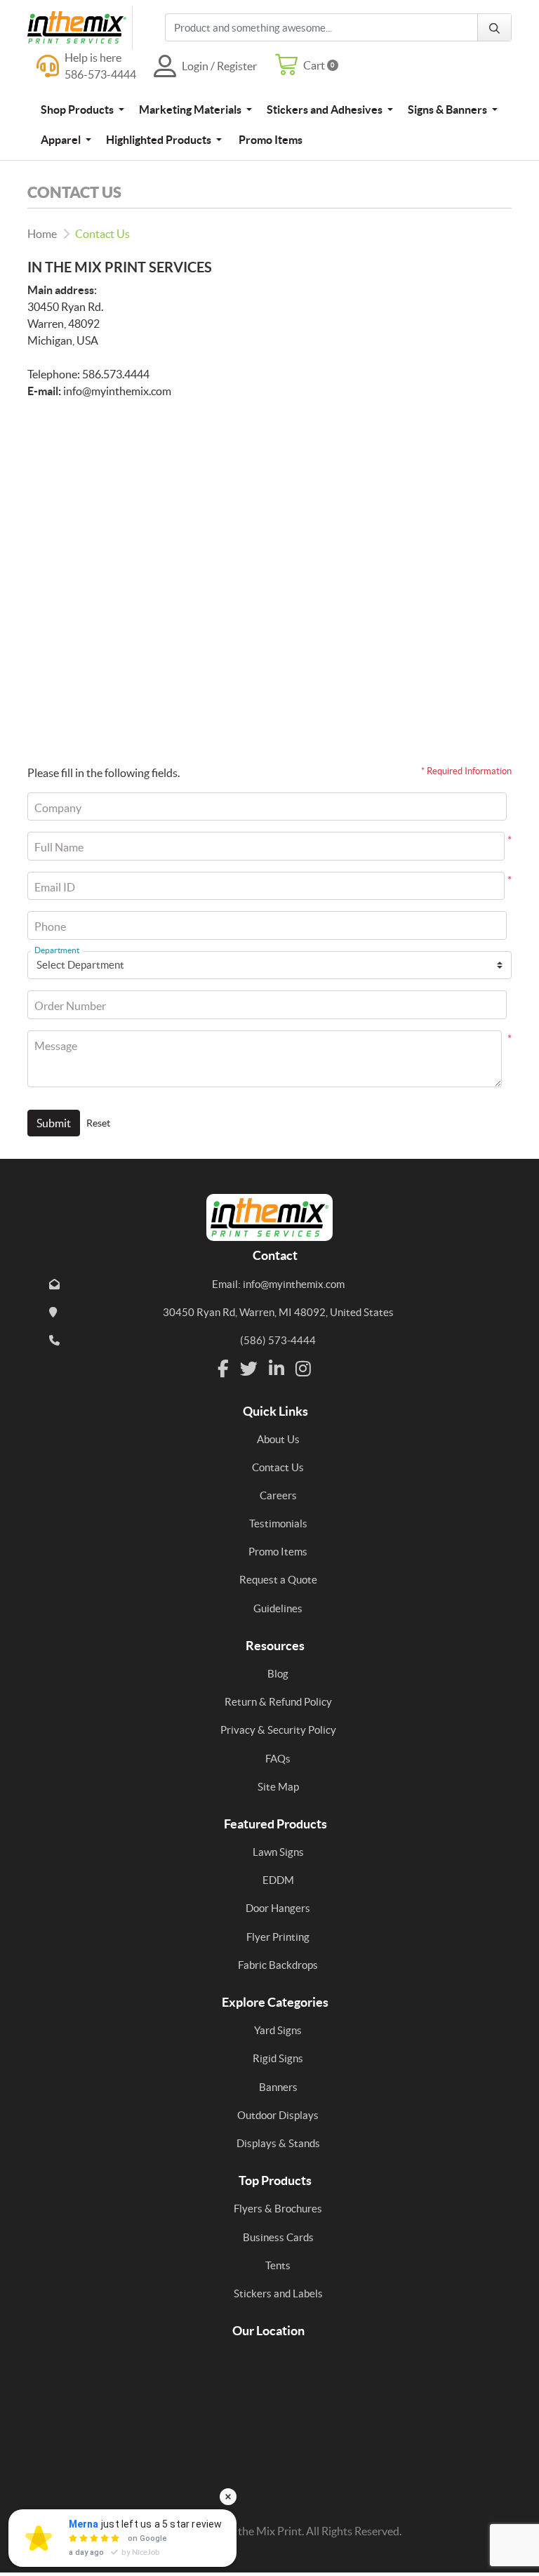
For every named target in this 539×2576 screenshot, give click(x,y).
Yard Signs (278, 2030)
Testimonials (278, 1523)
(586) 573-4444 (278, 1340)
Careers (278, 1495)
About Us (278, 1439)
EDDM (278, 1880)
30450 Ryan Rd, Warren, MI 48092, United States (278, 1312)
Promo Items (278, 1552)
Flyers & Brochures (278, 2209)
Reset (98, 1123)
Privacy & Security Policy (278, 1730)
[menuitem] (82, 109)
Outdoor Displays (278, 2115)
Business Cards (278, 2237)
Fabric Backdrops (278, 1965)
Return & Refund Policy (278, 1702)
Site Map (278, 1787)
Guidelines (278, 1608)
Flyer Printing (278, 1937)
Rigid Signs (278, 2058)
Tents (278, 2265)
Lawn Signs (278, 1852)
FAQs (278, 1759)
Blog (278, 1674)
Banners (278, 2087)
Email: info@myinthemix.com (278, 1284)
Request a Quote (278, 1580)
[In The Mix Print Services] (80, 27)
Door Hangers (278, 1908)
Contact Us (278, 1467)
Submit (54, 1123)
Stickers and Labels (278, 2293)
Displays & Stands (278, 2143)
